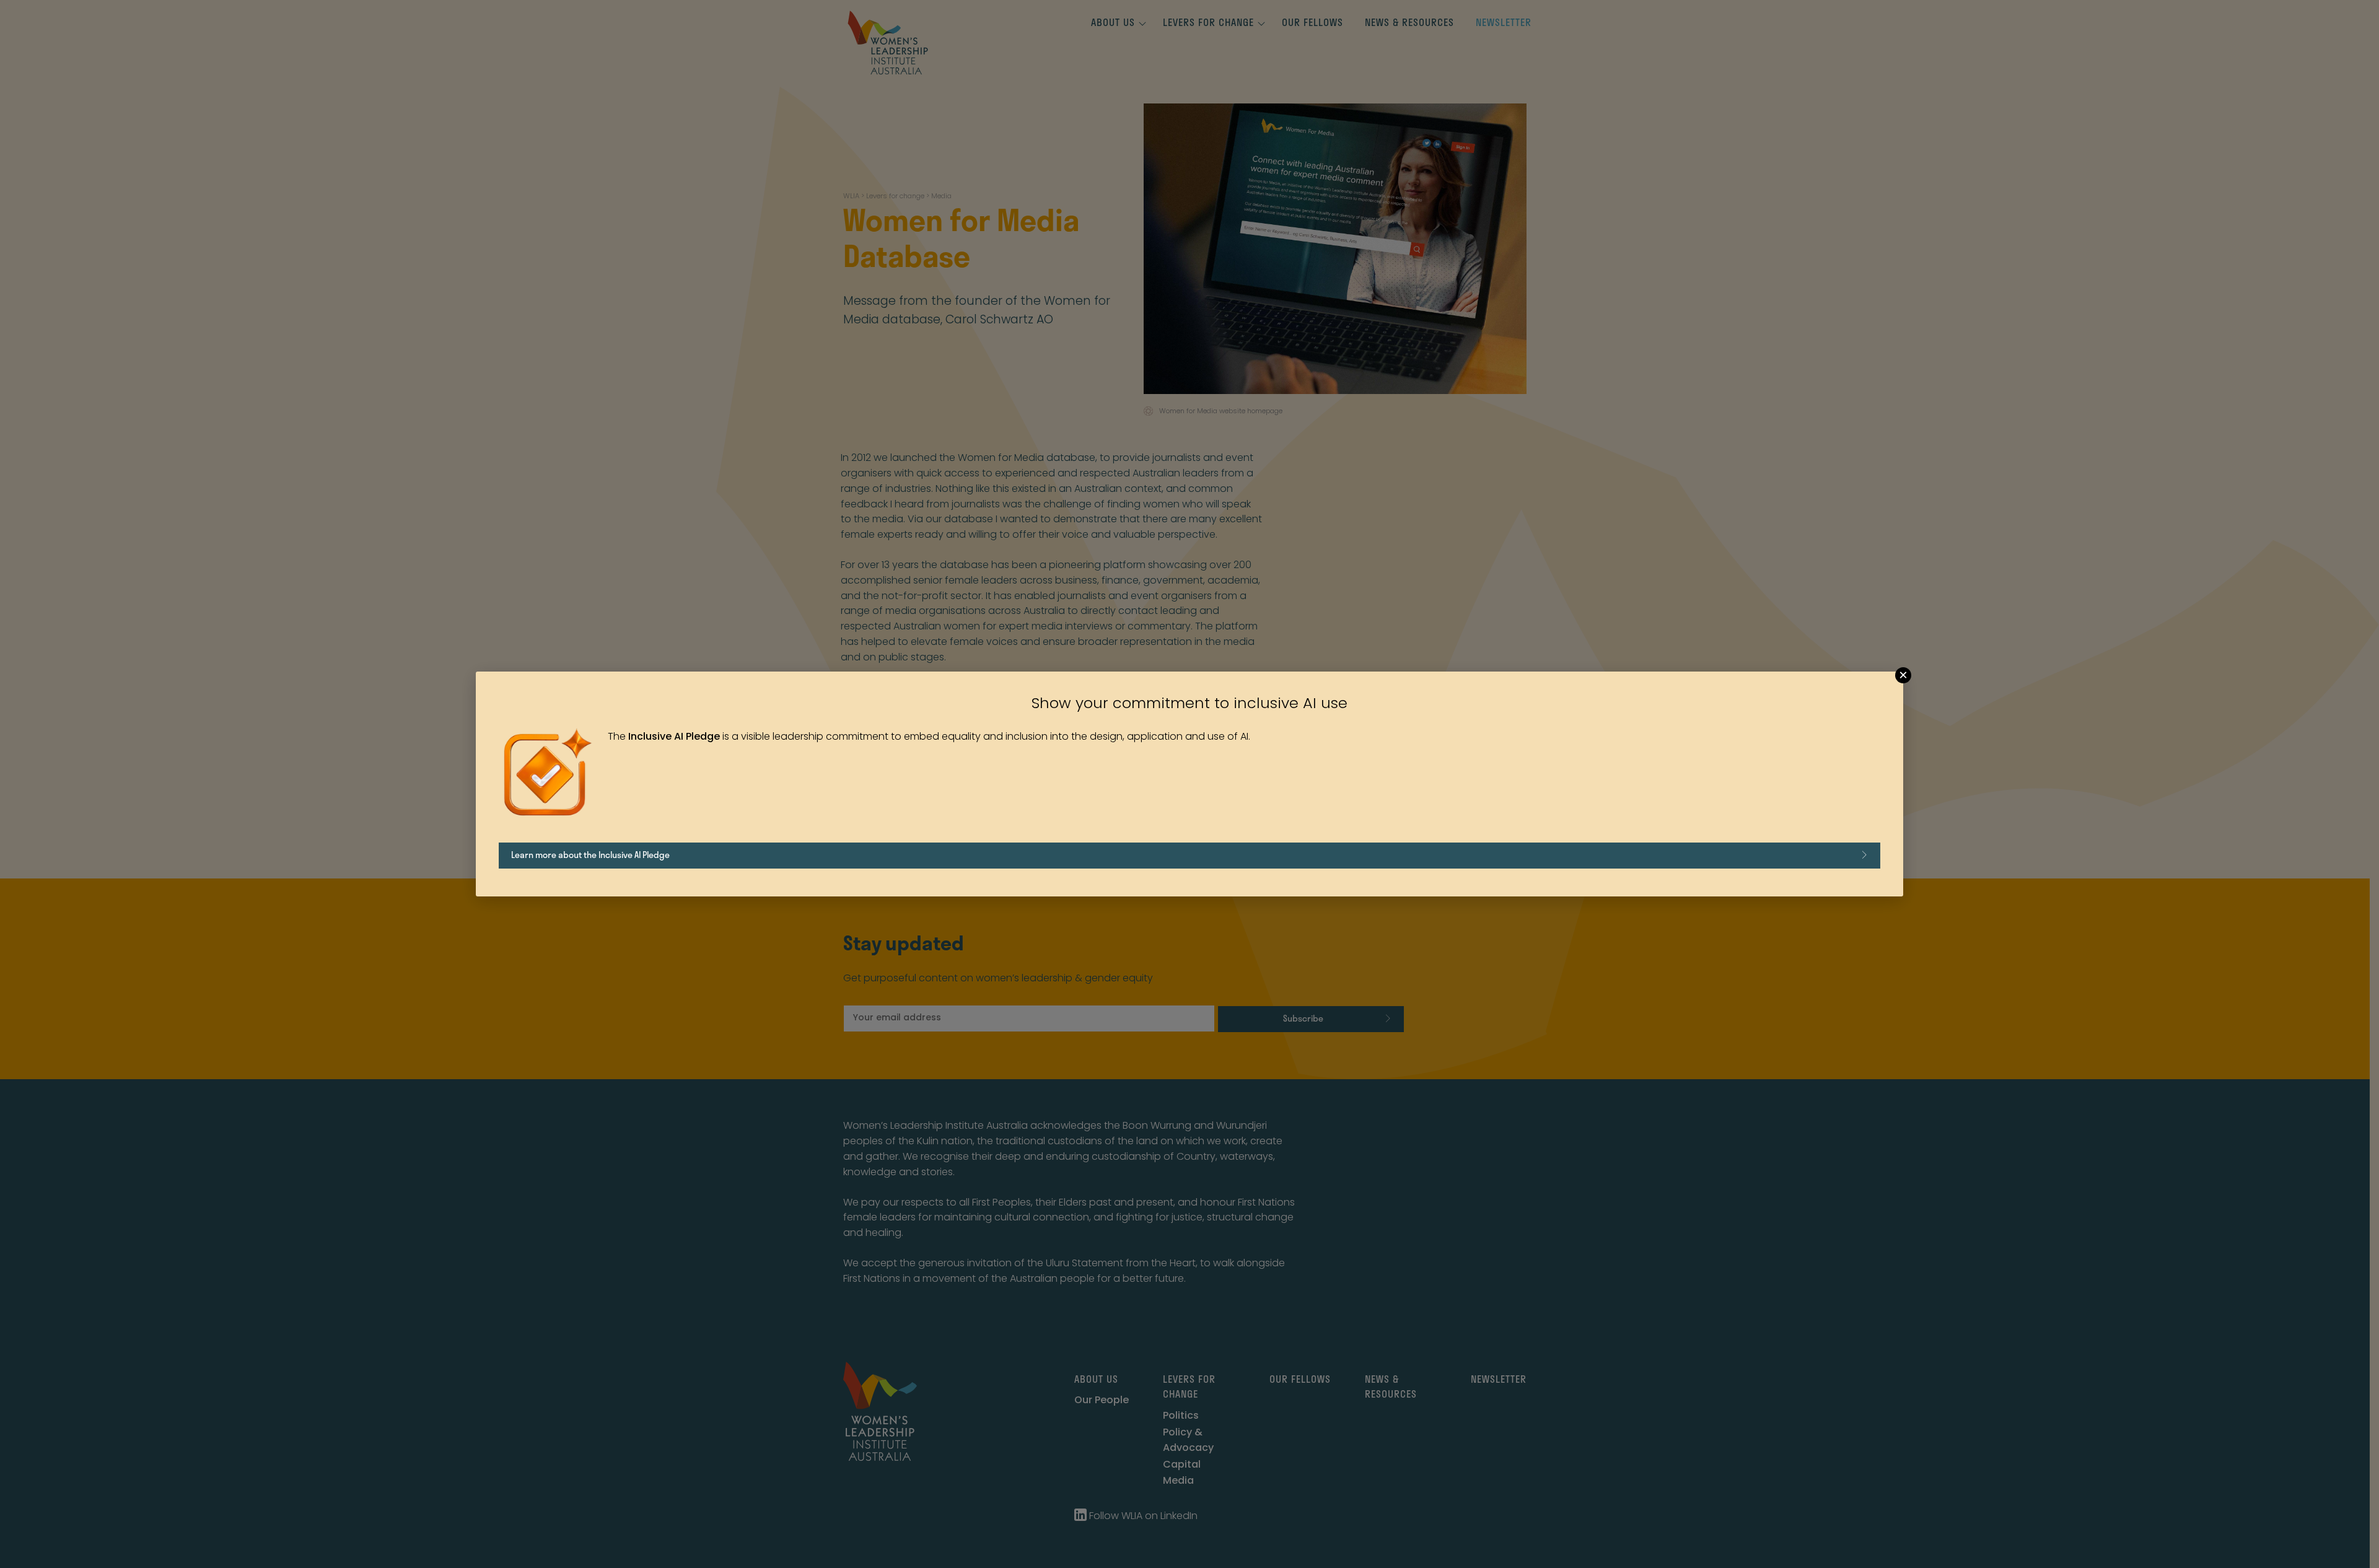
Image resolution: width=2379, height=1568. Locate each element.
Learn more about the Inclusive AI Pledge (590, 855)
